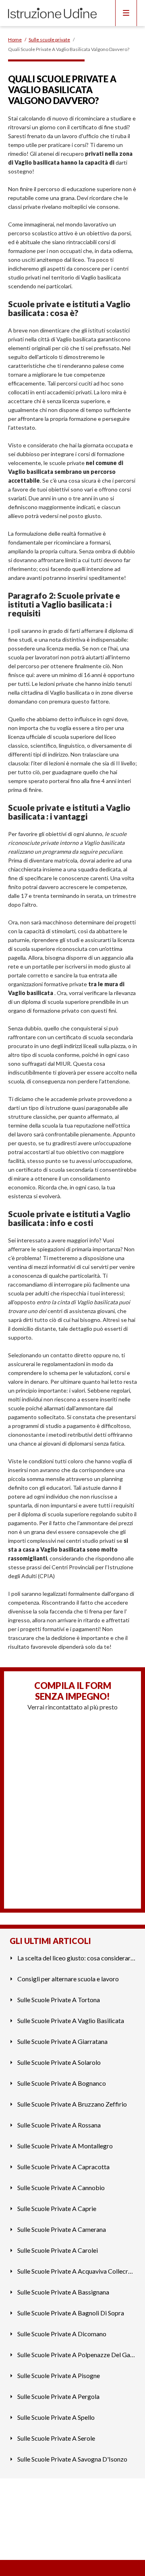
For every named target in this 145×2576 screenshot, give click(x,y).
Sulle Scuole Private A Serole (56, 2438)
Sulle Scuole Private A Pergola (58, 2396)
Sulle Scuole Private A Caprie (57, 2208)
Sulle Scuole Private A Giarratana (62, 2041)
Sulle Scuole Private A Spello (56, 2417)
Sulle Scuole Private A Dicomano (62, 2334)
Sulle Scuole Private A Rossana (59, 2125)
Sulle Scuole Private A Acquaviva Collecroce (76, 2271)
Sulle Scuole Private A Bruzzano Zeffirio (72, 2104)
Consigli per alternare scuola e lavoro (68, 1979)
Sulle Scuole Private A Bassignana (63, 2292)
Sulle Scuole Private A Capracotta (63, 2167)
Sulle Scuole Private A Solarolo (59, 2062)
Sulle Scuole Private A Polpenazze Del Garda (76, 2355)
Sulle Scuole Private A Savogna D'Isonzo (72, 2459)
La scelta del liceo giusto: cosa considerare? (76, 1958)
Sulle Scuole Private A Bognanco (62, 2083)
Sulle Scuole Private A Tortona (59, 2000)
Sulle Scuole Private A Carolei (58, 2250)
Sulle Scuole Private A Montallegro (65, 2146)
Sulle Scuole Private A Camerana (62, 2229)
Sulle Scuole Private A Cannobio (61, 2187)
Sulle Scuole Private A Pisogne (59, 2375)
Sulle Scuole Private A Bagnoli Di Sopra (71, 2313)
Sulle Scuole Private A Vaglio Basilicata (71, 2020)
